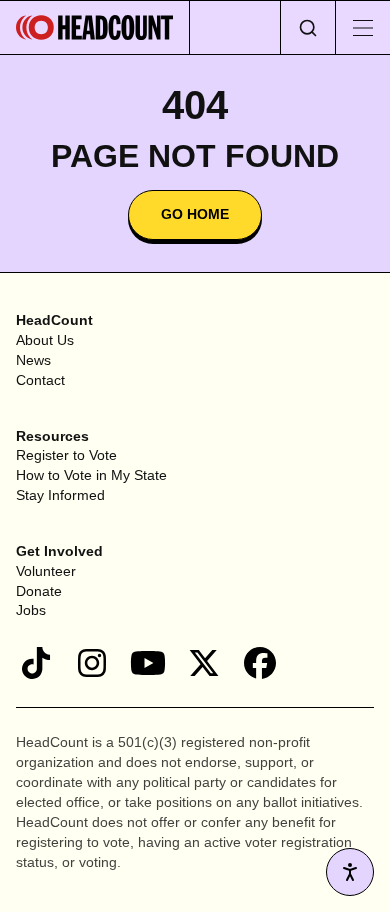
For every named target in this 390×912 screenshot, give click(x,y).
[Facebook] (260, 663)
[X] (204, 663)
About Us (45, 340)
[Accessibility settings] (350, 872)
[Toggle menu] (362, 27)
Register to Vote (66, 455)
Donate (39, 591)
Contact (40, 380)
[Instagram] (92, 663)
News (33, 360)
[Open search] (307, 27)
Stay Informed (60, 495)
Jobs (31, 610)
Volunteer (46, 571)
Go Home (195, 214)
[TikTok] (36, 663)
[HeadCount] (95, 27)
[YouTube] (148, 663)
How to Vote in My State (91, 475)
